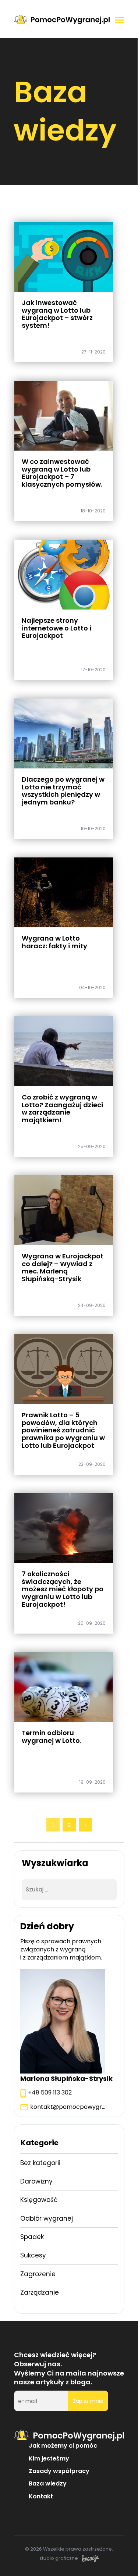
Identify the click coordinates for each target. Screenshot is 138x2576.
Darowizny (36, 2181)
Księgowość (39, 2200)
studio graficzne (59, 2559)
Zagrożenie (38, 2274)
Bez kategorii (40, 2163)
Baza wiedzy (48, 2483)
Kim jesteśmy (49, 2458)
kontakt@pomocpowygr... (68, 2107)
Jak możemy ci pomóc (63, 2446)
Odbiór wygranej (47, 2218)
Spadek (32, 2237)
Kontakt (41, 2496)
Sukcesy (33, 2255)
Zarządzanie (40, 2292)
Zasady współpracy (59, 2471)
